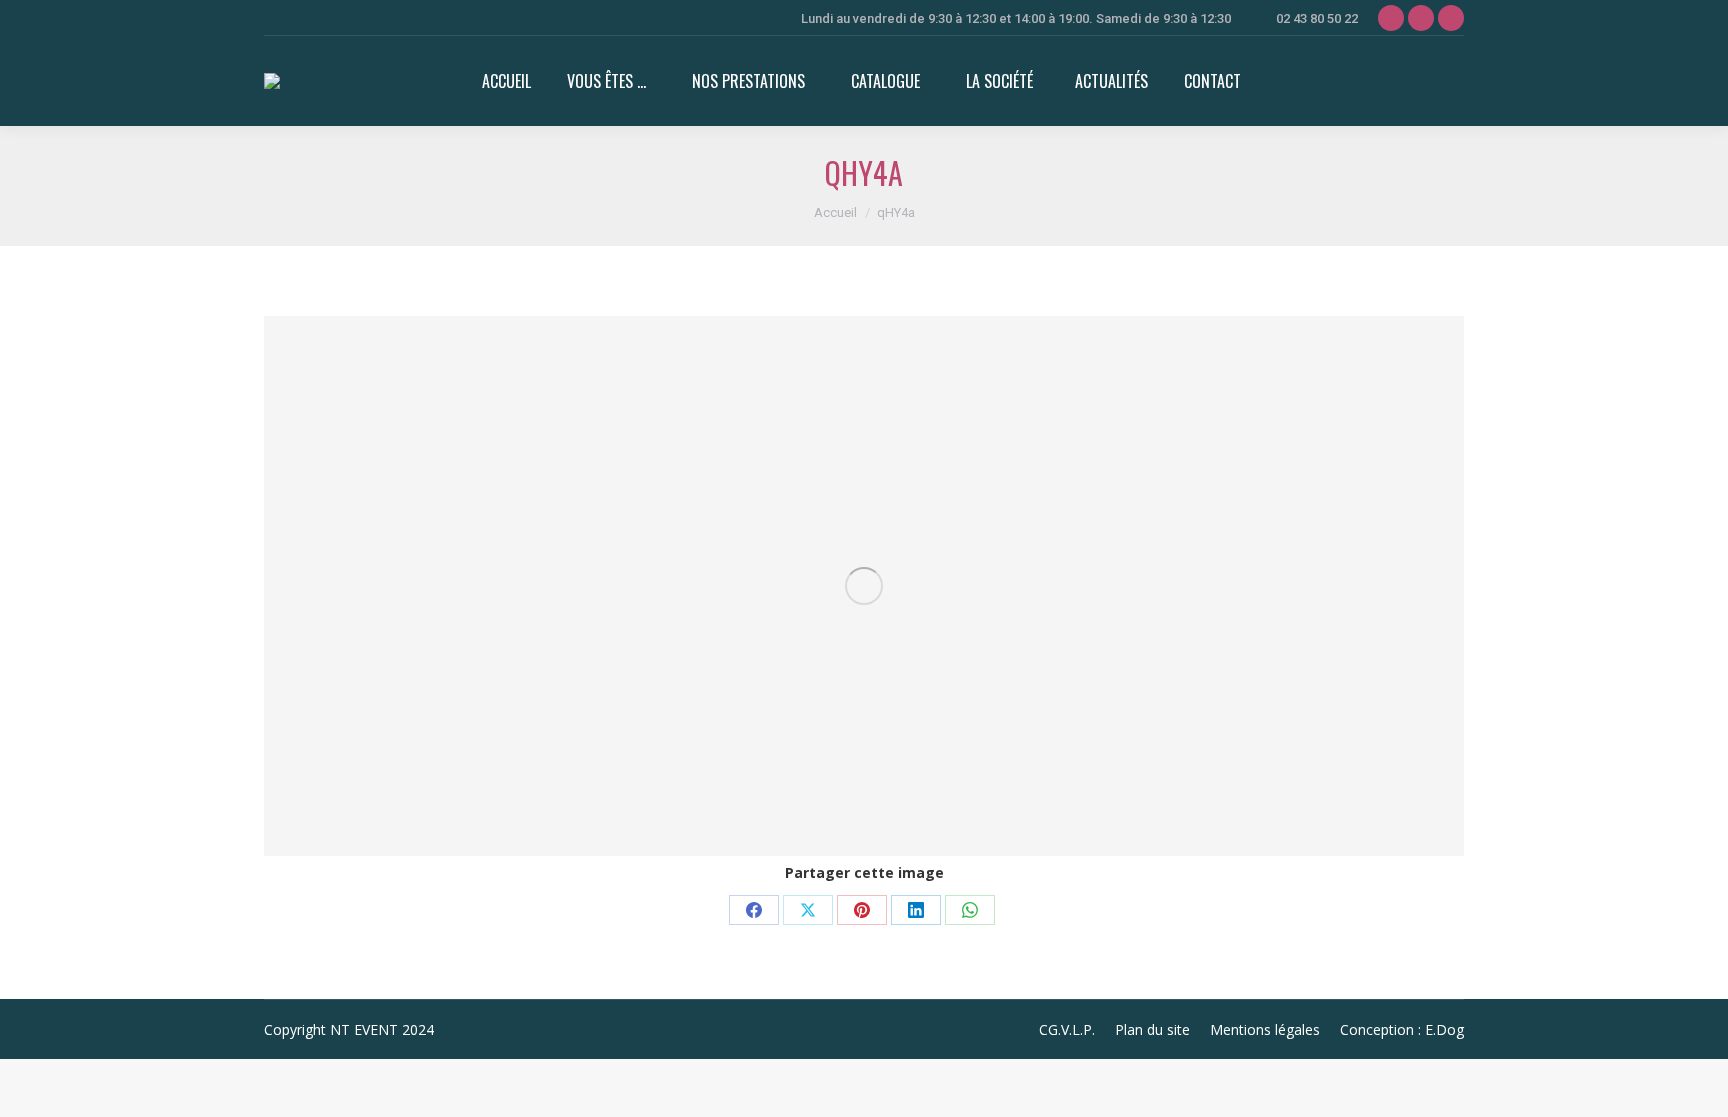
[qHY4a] (864, 586)
